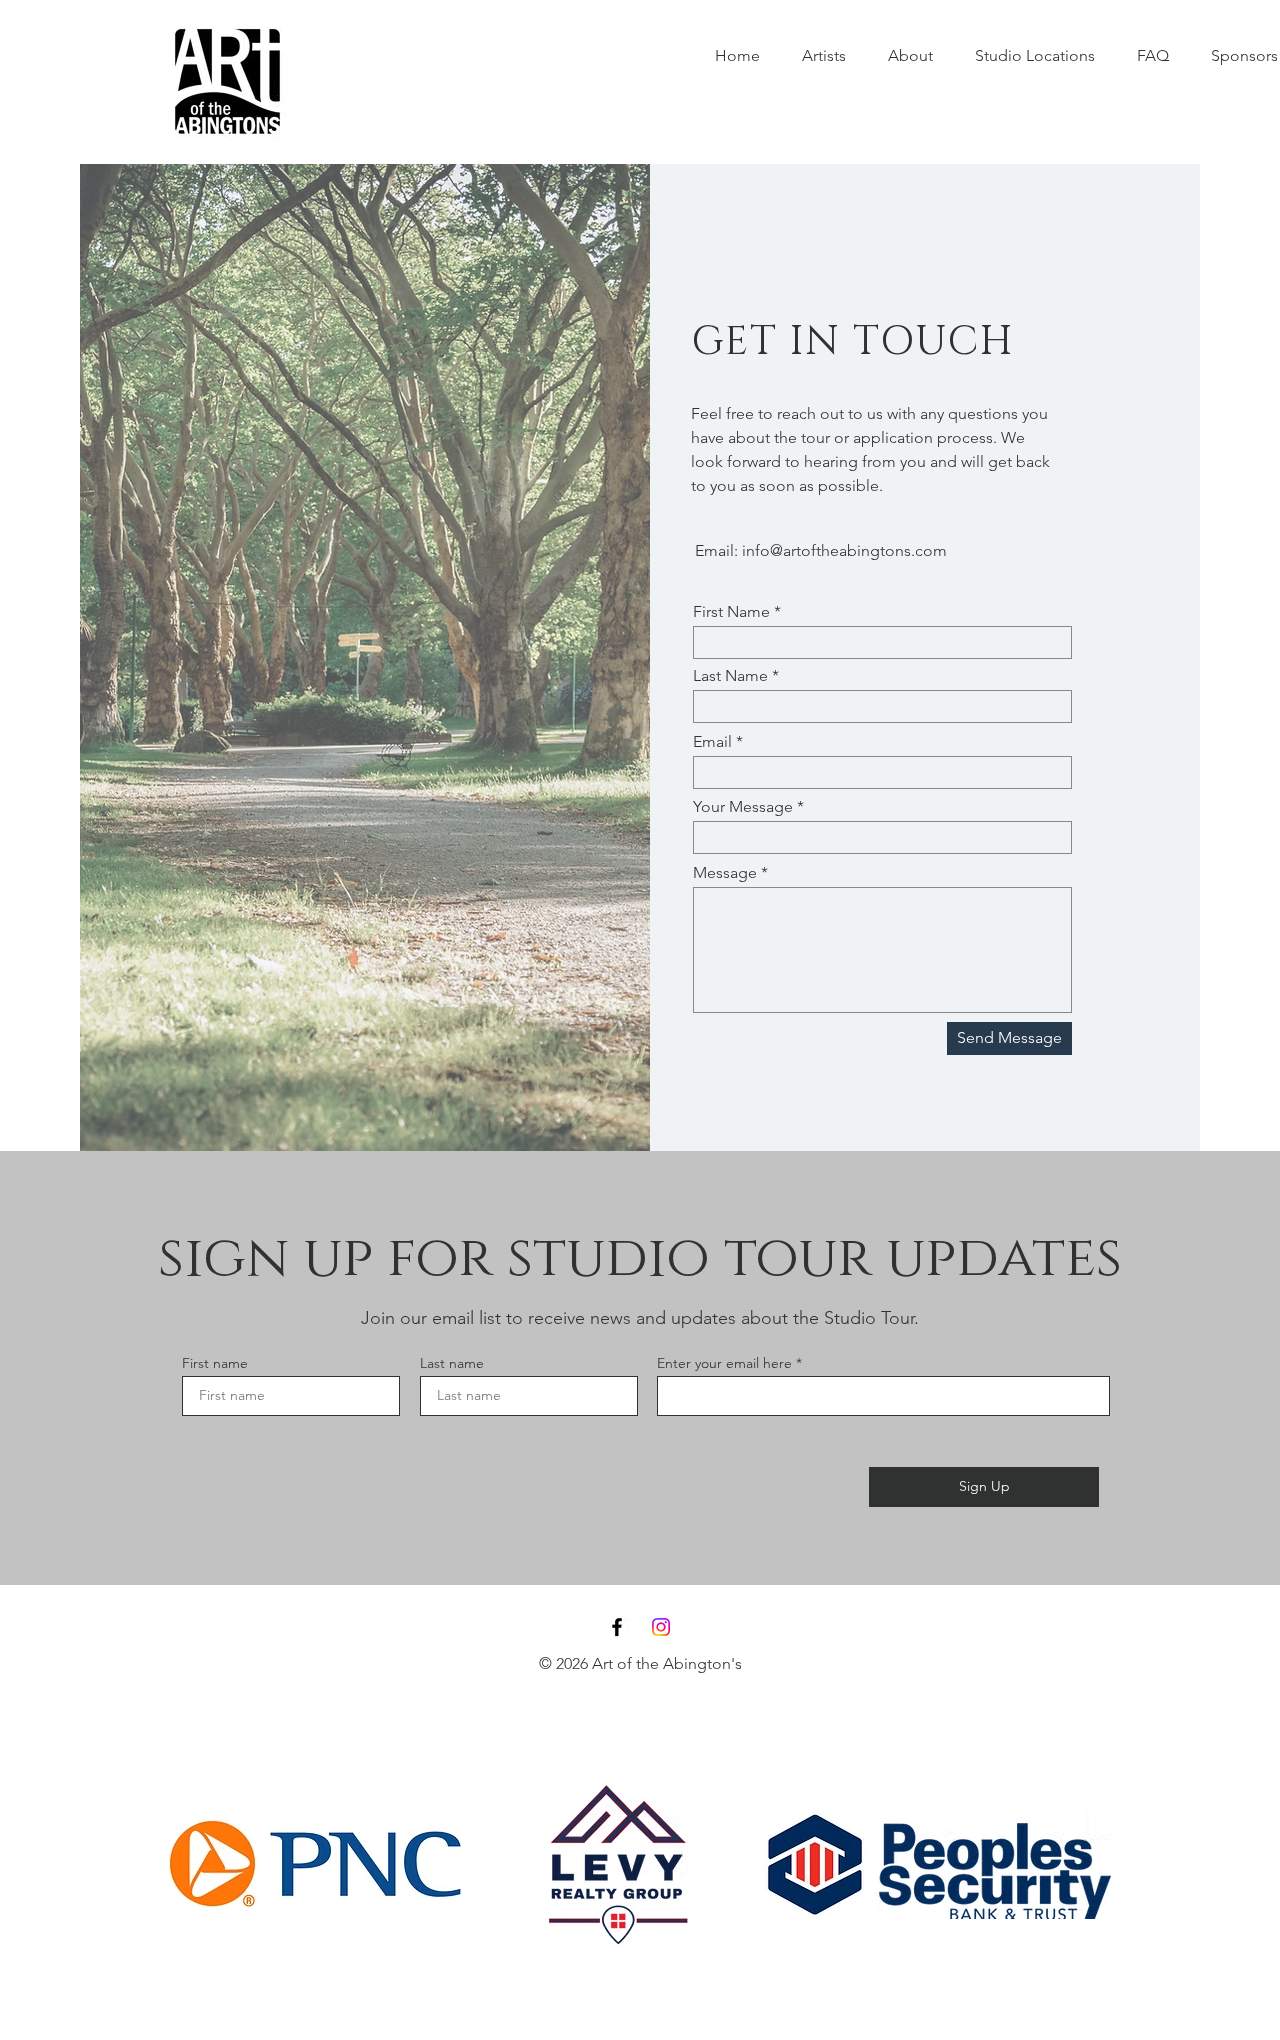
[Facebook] (617, 1627)
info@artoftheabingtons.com (844, 550)
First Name (731, 612)
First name (215, 1363)
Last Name (730, 676)
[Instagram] (661, 1627)
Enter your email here (724, 1363)
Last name (452, 1363)
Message (725, 873)
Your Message (743, 807)
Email (712, 742)
